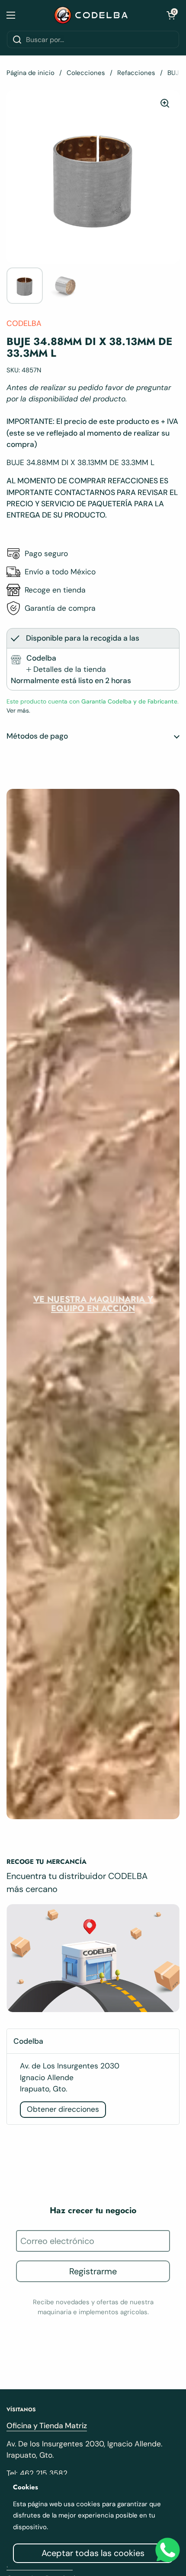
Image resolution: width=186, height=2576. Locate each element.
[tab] (66, 669)
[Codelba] (91, 15)
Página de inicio (30, 73)
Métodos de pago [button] (37, 736)
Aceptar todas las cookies (93, 2553)
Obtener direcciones (63, 2109)
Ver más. (18, 710)
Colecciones (86, 73)
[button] (171, 15)
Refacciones (136, 73)
